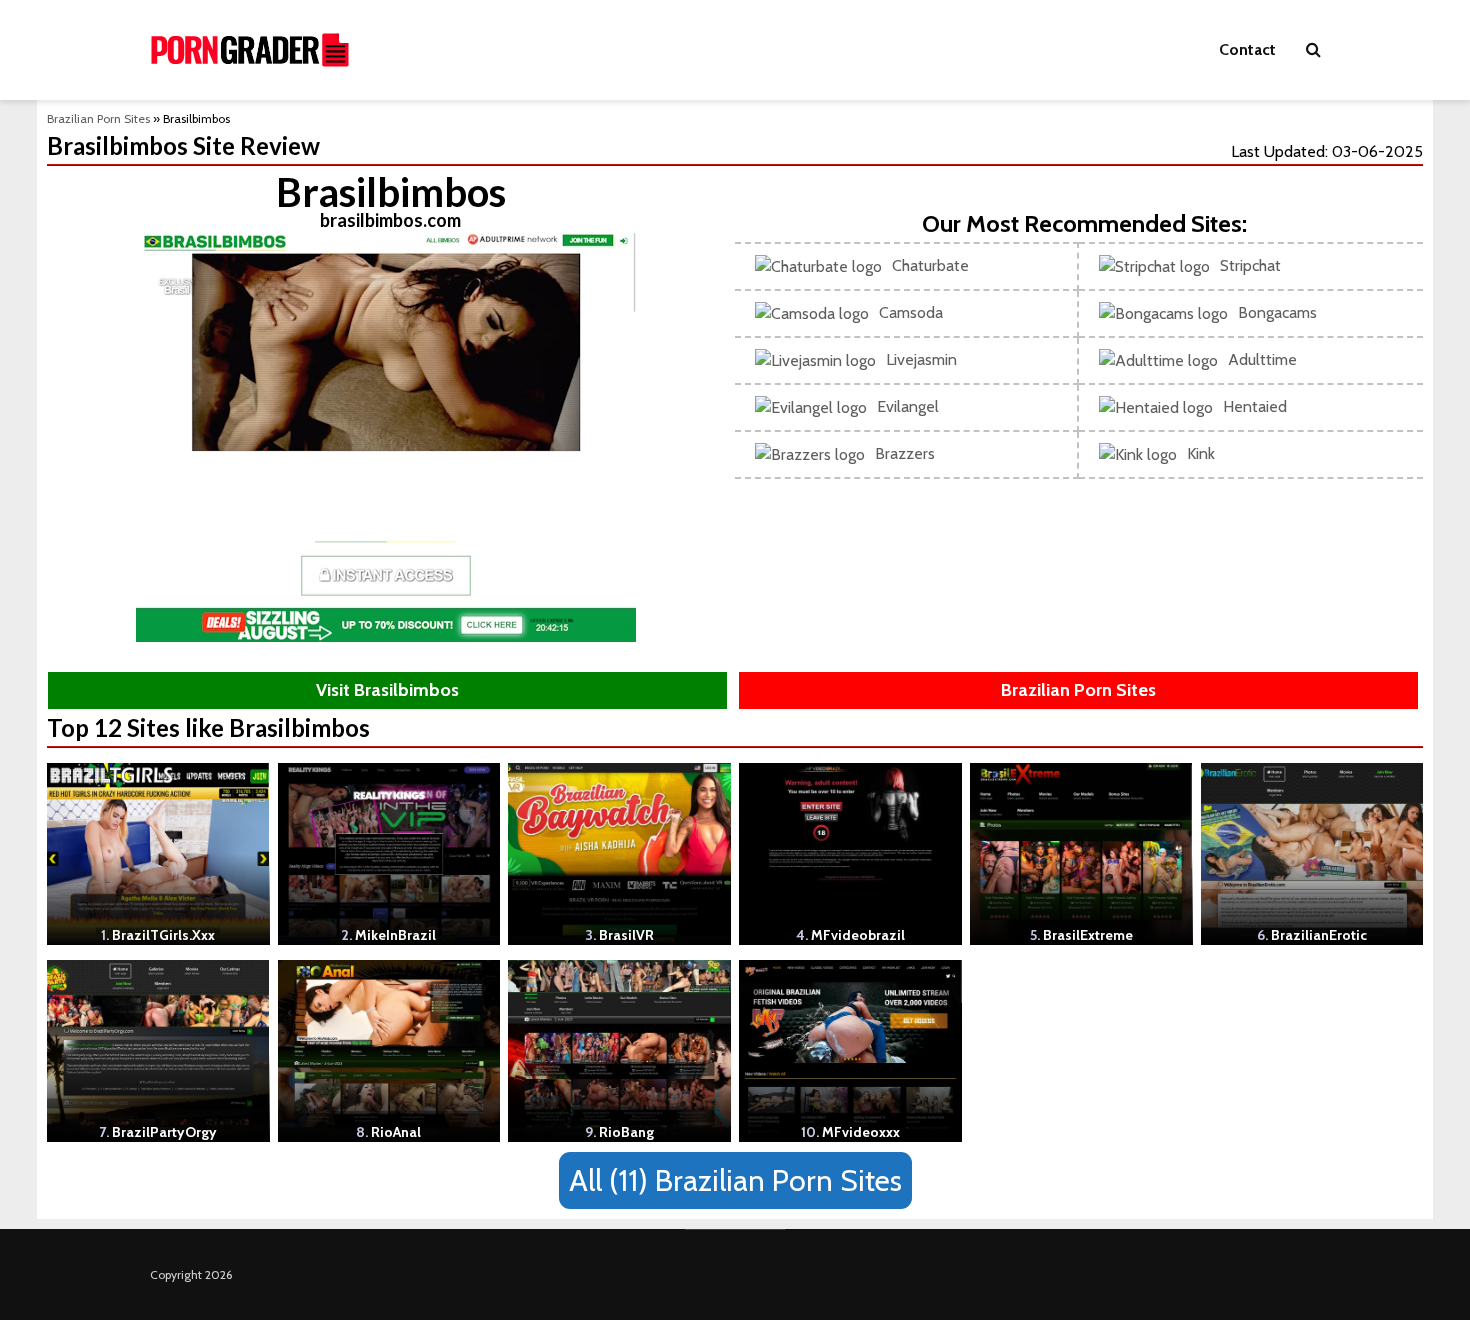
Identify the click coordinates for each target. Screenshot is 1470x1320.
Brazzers (905, 453)
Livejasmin (921, 359)
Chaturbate (930, 265)
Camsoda (911, 312)
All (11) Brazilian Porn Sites (735, 1180)
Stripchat (1250, 265)
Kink (1201, 453)
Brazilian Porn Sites (98, 118)
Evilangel (908, 406)
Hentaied (1255, 406)
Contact (1247, 49)
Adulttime (1262, 359)
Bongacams (1277, 312)
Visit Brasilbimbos (387, 690)
